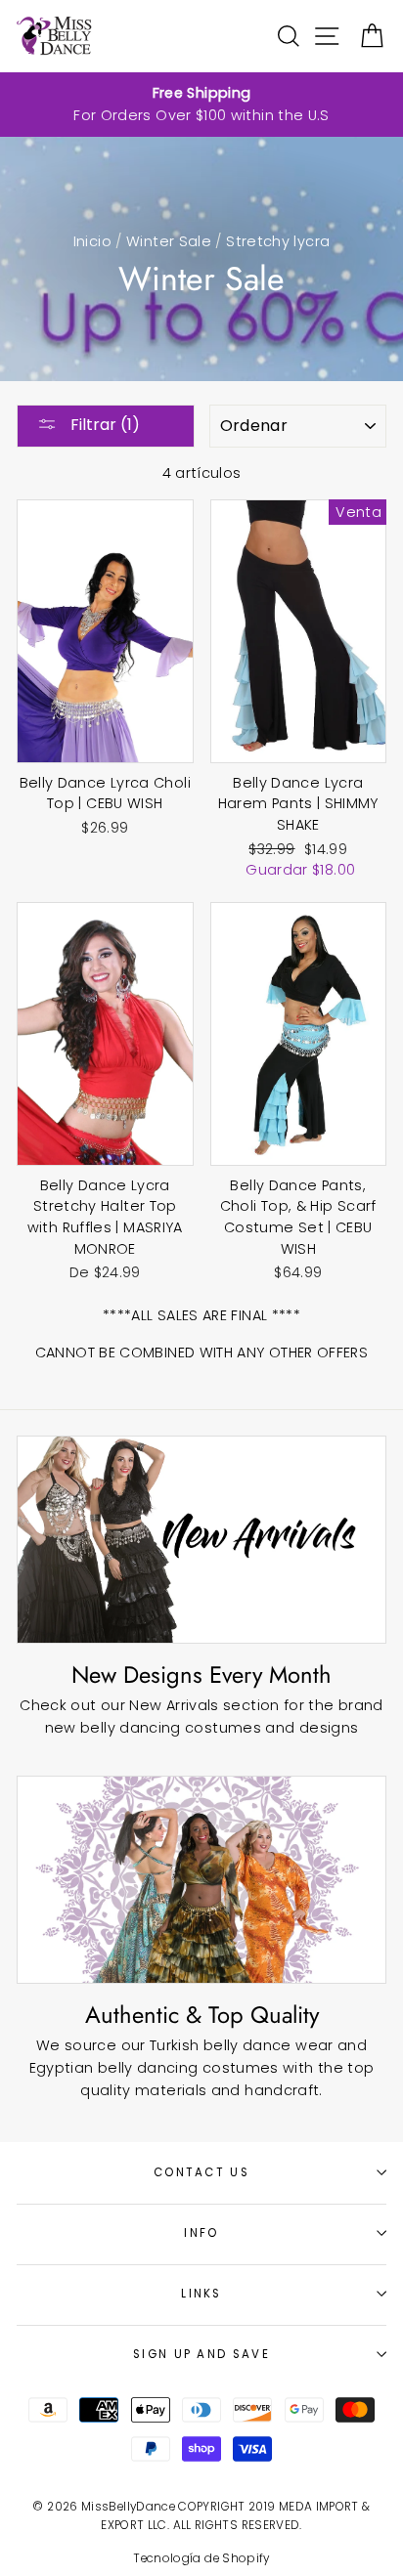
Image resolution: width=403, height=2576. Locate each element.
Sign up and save (201, 2354)
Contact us (201, 2172)
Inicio (92, 241)
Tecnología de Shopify (201, 2558)
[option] (201, 105)
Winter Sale (169, 241)
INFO (201, 2233)
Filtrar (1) (103, 425)
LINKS (201, 2294)
